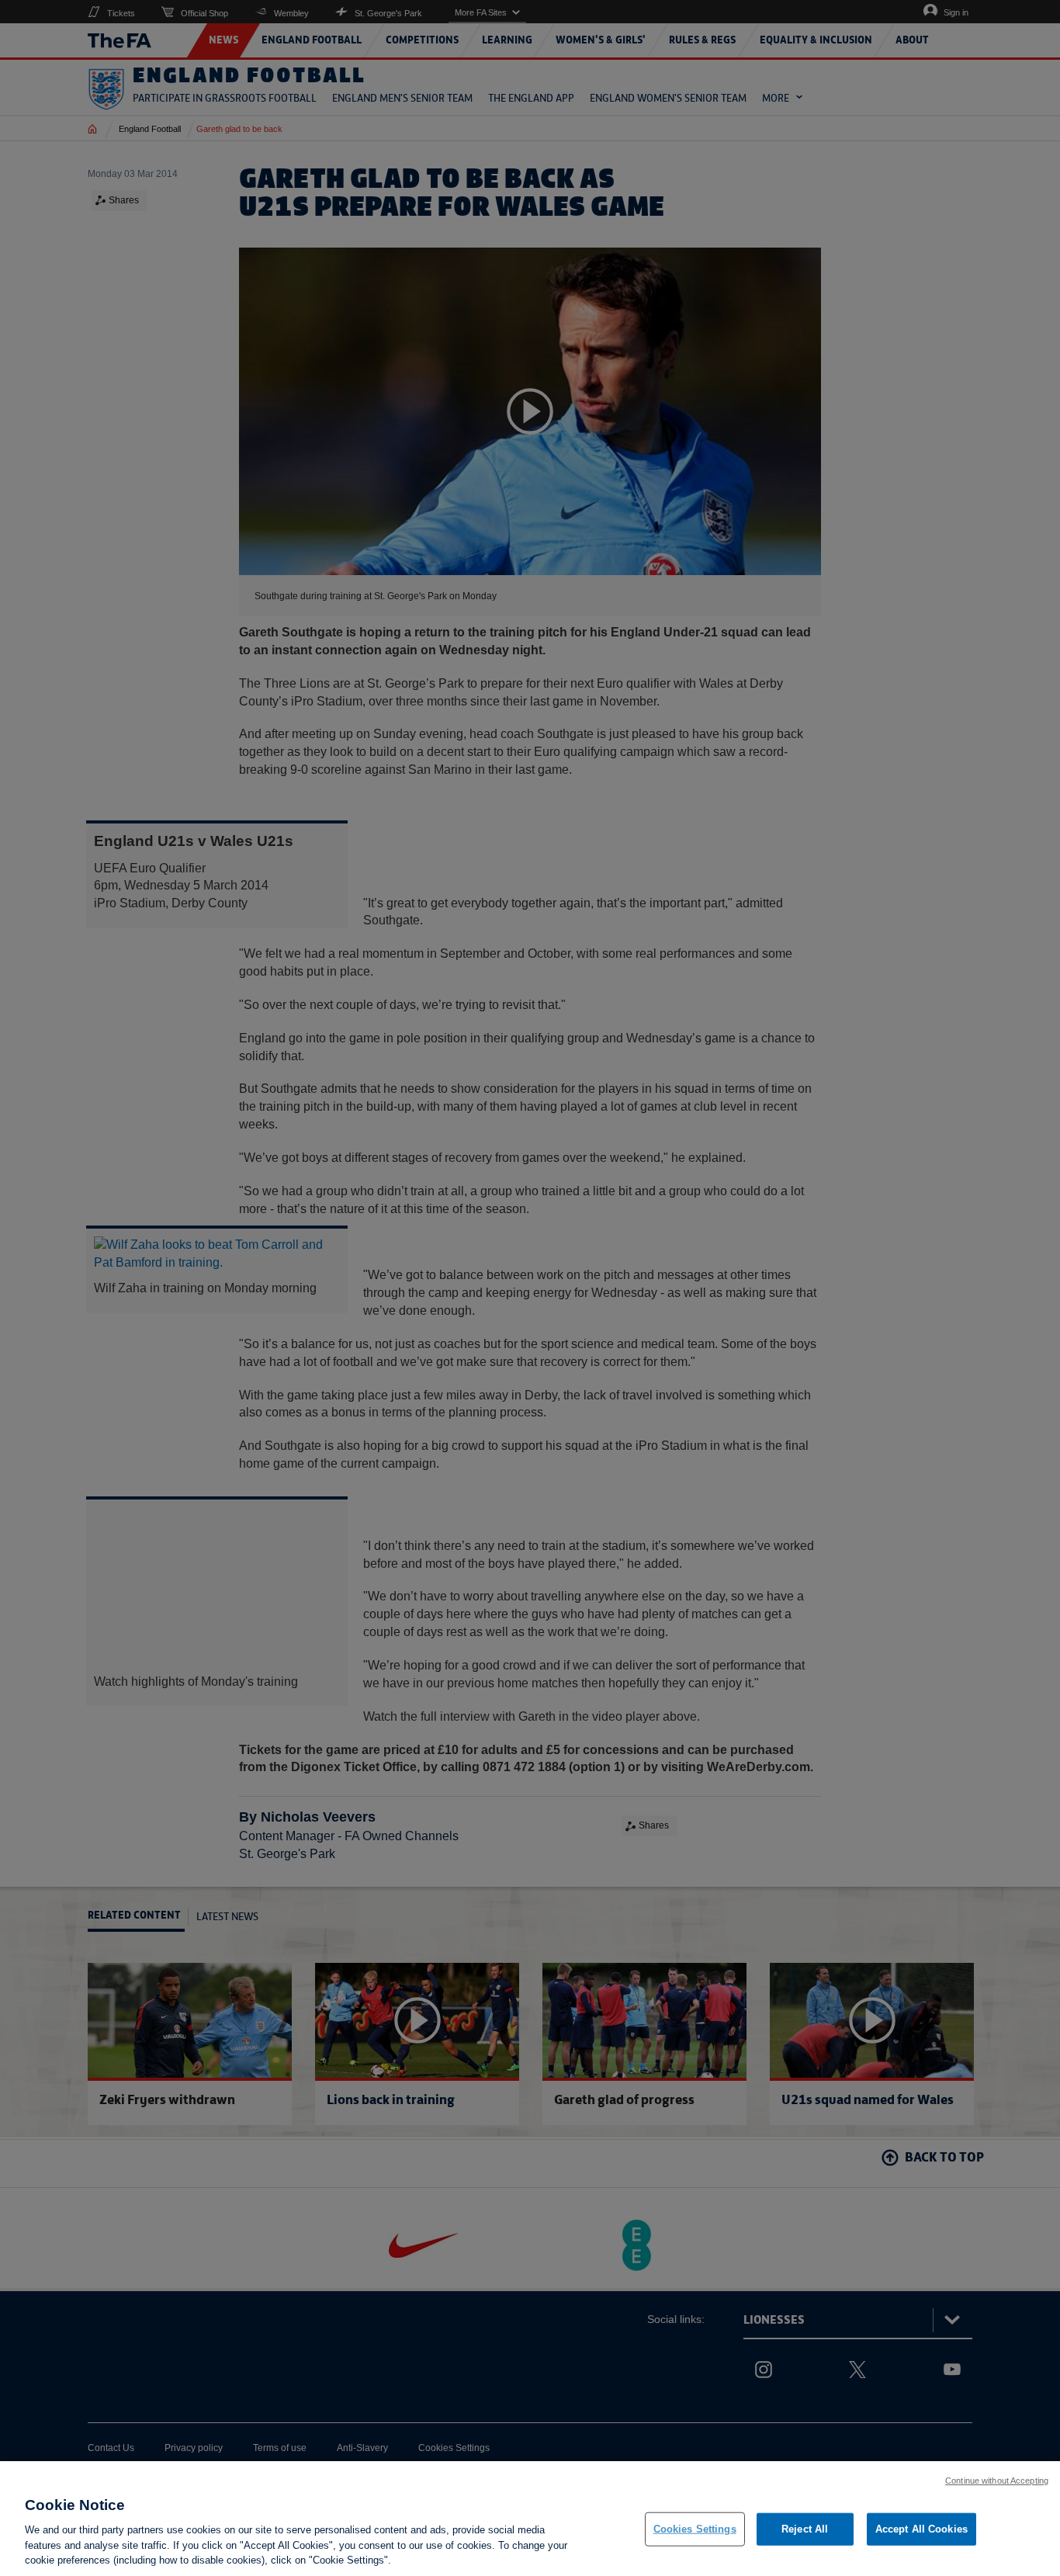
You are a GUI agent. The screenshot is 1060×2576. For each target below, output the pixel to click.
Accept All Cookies (921, 2529)
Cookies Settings (695, 2529)
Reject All (805, 2529)
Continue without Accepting (997, 2481)
